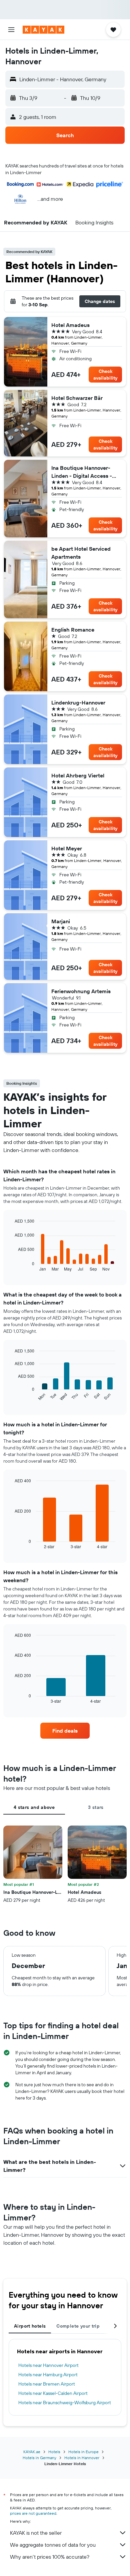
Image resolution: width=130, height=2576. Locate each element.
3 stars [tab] (96, 1807)
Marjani (61, 921)
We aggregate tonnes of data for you (53, 2545)
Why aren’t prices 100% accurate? (50, 2557)
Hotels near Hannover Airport (48, 2365)
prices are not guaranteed (33, 2513)
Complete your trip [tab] (78, 2326)
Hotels (54, 2452)
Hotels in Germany (39, 2458)
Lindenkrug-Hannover (78, 703)
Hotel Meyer (67, 848)
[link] (65, 1731)
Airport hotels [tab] (30, 2326)
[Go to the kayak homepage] (43, 30)
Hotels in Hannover (82, 2458)
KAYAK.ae (32, 2452)
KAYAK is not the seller (36, 2533)
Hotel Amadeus (70, 325)
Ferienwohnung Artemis (81, 991)
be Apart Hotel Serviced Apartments (81, 553)
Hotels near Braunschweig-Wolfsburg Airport (65, 2403)
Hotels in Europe (83, 2452)
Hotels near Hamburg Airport (48, 2375)
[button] (11, 30)
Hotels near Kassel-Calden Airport (53, 2393)
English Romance (73, 630)
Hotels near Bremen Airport (47, 2384)
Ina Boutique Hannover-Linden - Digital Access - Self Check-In (82, 472)
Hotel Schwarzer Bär (77, 398)
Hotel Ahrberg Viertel (78, 775)
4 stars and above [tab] (34, 1807)
